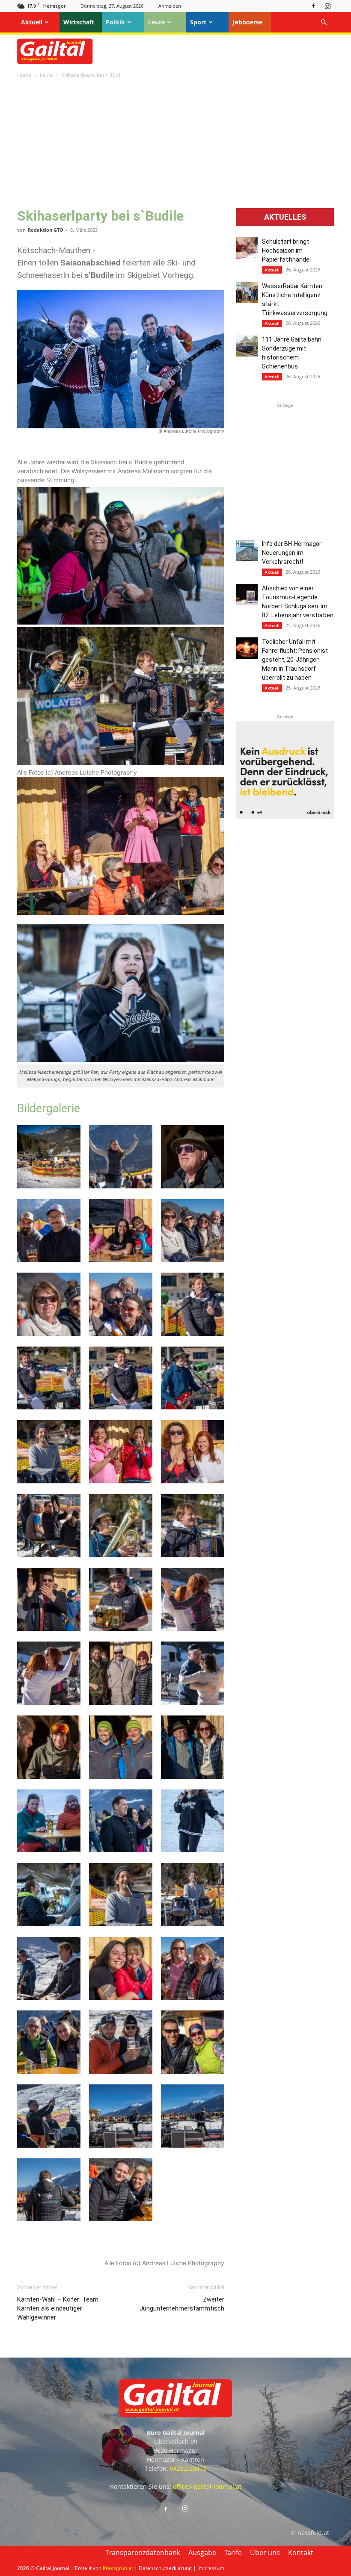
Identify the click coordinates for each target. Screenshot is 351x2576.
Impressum (211, 2568)
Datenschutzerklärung (165, 2568)
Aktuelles (285, 217)
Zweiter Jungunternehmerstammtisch (182, 2304)
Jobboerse (247, 22)
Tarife (233, 2552)
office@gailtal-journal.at (207, 2486)
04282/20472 (188, 2468)
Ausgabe (202, 2552)
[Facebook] (313, 6)
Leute (156, 22)
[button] (324, 22)
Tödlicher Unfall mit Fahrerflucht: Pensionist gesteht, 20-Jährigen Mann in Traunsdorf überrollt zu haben (295, 660)
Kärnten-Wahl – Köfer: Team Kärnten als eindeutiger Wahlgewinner (58, 2308)
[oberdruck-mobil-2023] (285, 816)
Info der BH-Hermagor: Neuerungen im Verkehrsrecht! (292, 553)
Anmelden (170, 6)
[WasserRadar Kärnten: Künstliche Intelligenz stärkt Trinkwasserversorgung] (247, 292)
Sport (198, 22)
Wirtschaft (79, 22)
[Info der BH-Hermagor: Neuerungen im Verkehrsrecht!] (247, 550)
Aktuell (32, 22)
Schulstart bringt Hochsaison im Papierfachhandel (286, 251)
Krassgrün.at (118, 2568)
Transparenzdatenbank (143, 2552)
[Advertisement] (175, 144)
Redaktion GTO (46, 230)
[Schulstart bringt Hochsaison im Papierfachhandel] (247, 248)
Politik (115, 22)
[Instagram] (327, 6)
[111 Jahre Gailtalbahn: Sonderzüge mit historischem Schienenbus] (247, 346)
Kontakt (301, 2552)
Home (24, 75)
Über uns (265, 2552)
